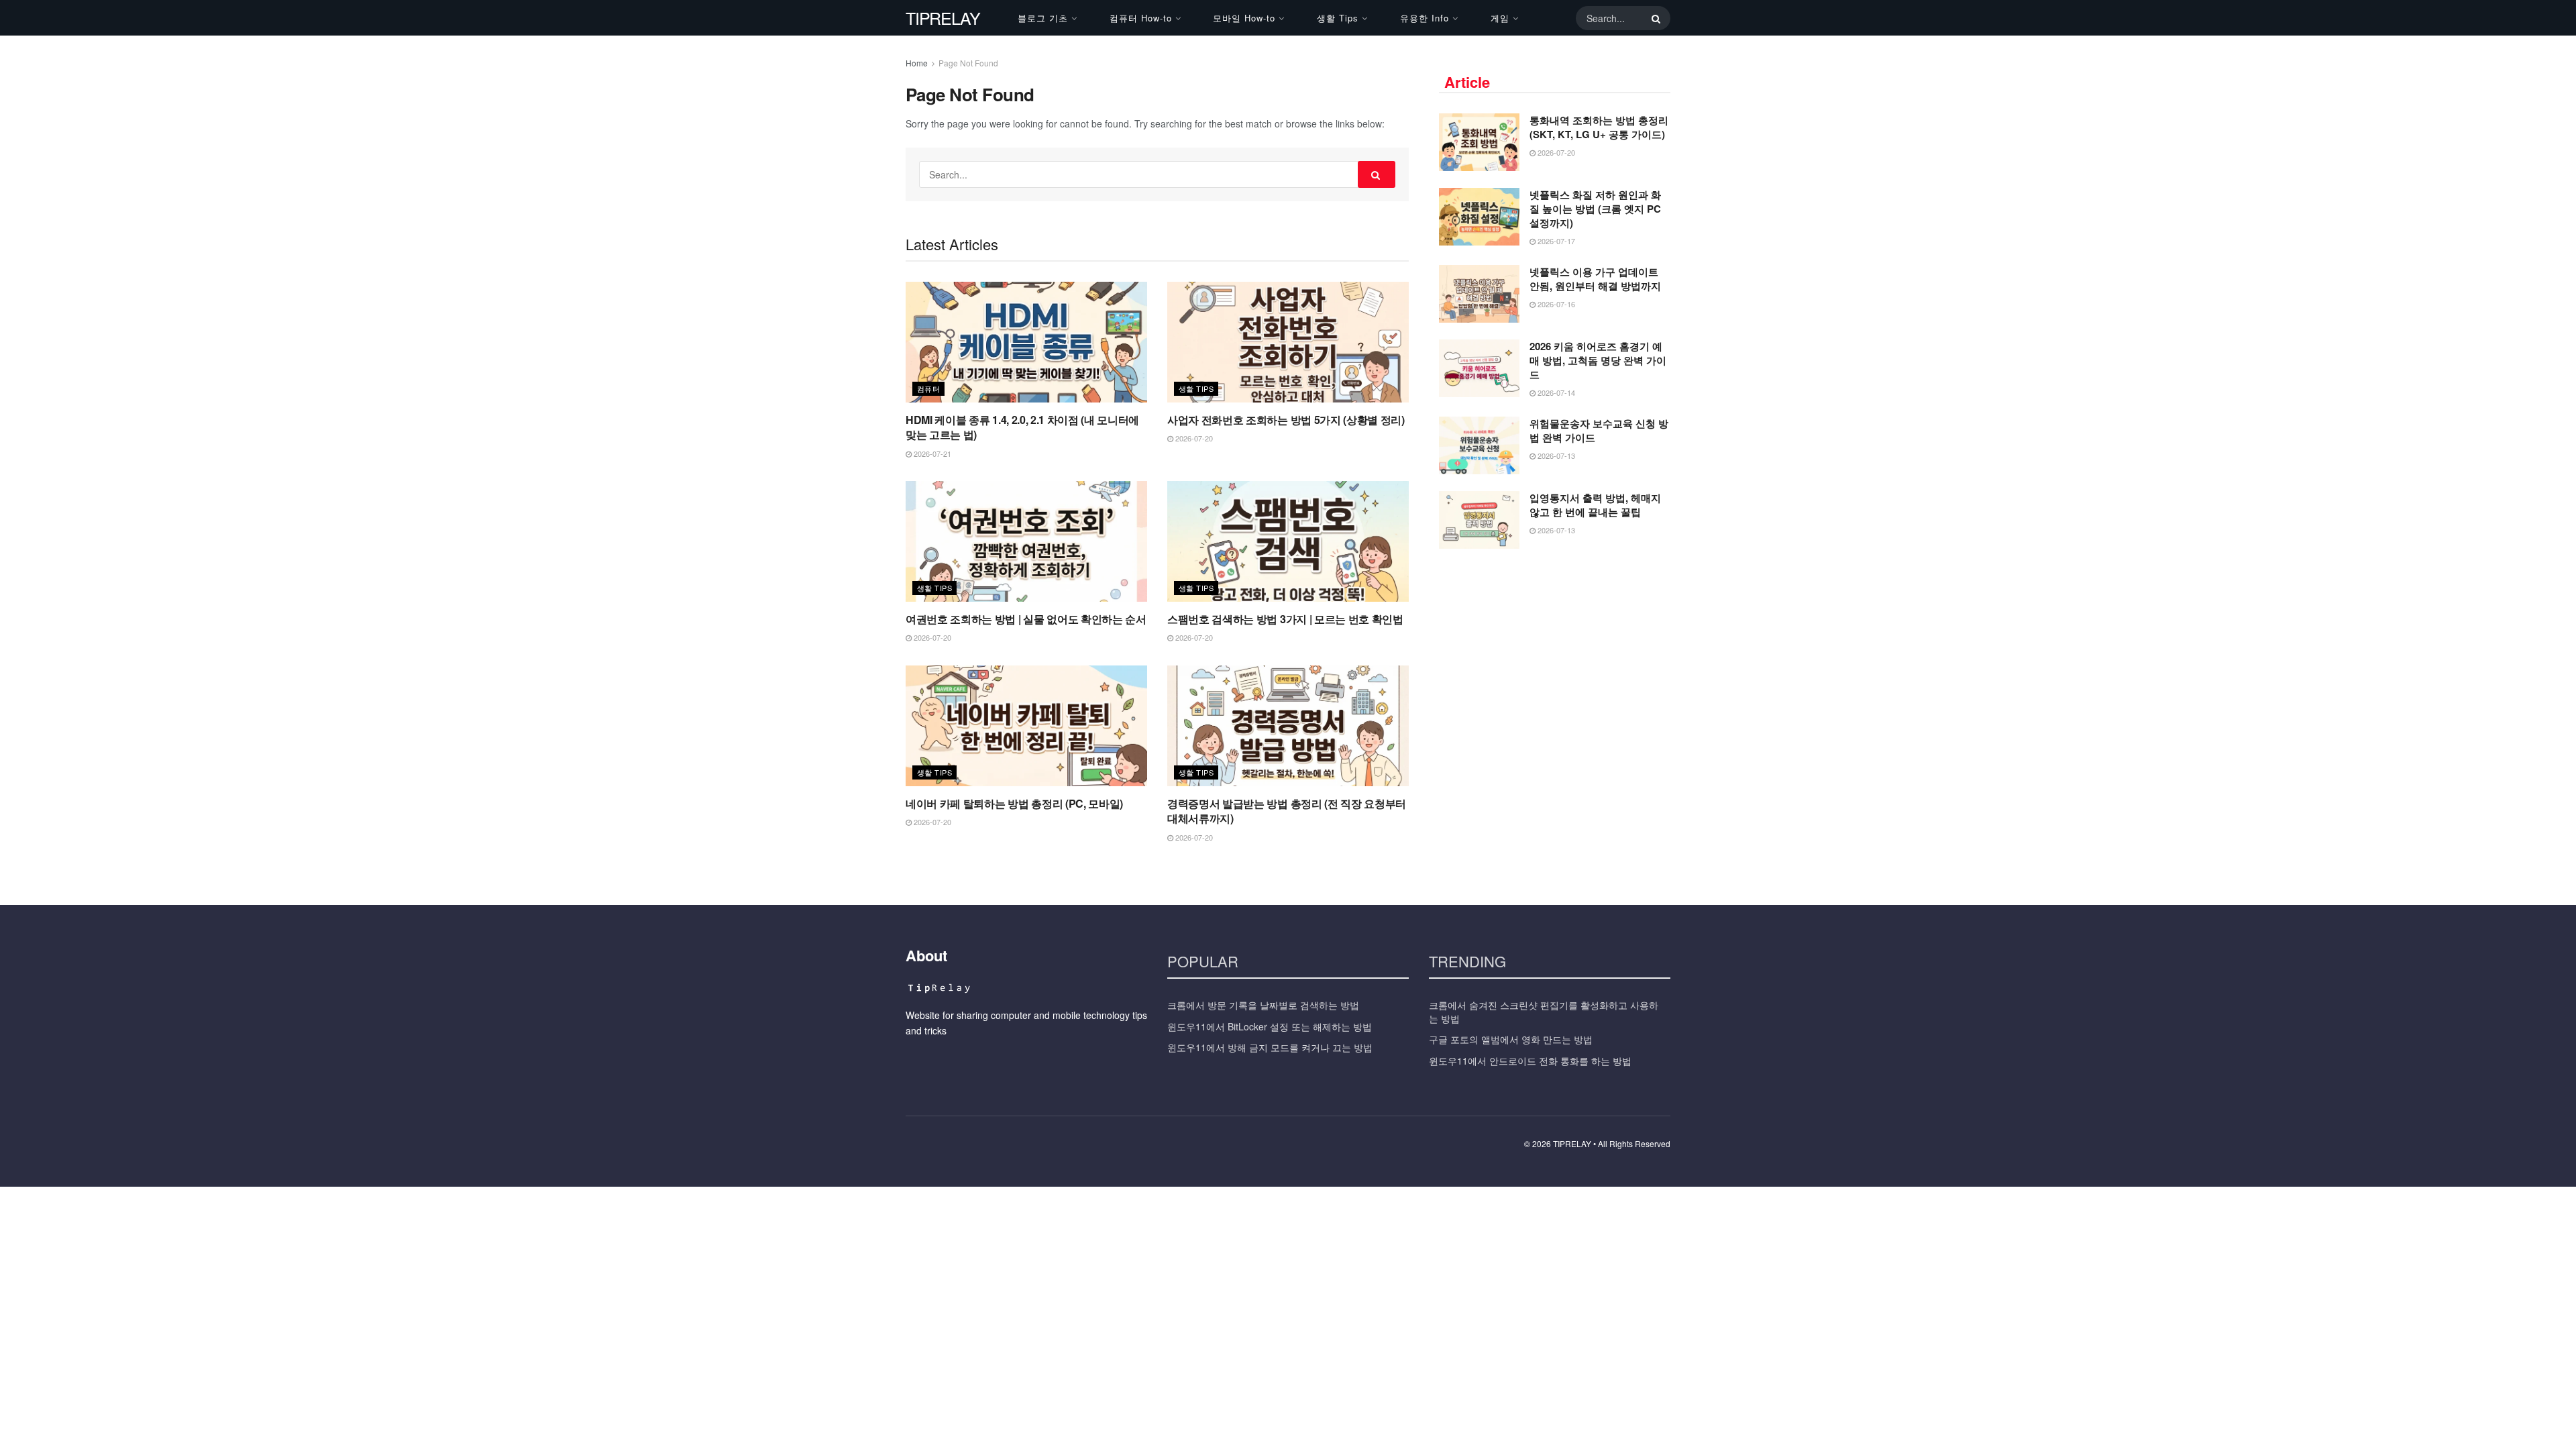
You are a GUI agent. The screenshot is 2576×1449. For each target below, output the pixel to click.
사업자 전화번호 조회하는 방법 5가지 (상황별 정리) (1286, 420)
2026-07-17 (1555, 241)
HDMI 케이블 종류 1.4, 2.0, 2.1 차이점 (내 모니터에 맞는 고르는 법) (1022, 427)
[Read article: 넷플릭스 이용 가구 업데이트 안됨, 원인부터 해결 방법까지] (1479, 294)
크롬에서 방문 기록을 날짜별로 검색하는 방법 (1263, 1005)
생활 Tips (1338, 18)
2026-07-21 (931, 453)
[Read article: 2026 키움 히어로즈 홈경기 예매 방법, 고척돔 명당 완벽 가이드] (1479, 368)
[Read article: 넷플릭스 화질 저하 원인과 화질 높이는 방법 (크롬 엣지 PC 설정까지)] (1479, 217)
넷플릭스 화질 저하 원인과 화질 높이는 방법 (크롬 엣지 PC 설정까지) (1595, 209)
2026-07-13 (1555, 455)
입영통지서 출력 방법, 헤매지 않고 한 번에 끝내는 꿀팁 (1595, 505)
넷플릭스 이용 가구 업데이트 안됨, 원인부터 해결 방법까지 (1595, 279)
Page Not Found (968, 63)
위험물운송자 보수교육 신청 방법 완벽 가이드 (1599, 430)
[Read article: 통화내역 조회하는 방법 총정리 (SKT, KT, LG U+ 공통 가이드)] (1479, 142)
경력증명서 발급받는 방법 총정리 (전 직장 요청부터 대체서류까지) (1287, 811)
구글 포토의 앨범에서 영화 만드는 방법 (1511, 1039)
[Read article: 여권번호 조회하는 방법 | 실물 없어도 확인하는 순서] (1026, 541)
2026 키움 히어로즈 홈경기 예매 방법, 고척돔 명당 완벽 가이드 (1598, 360)
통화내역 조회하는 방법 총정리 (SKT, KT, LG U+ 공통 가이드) (1599, 127)
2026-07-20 (1193, 438)
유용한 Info (1425, 18)
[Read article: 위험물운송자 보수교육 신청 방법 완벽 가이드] (1479, 445)
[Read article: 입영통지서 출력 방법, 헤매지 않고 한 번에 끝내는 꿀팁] (1479, 520)
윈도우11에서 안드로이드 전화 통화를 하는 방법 (1530, 1061)
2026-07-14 (1555, 392)
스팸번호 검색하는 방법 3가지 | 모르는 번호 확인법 (1285, 619)
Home (917, 63)
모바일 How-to (1244, 18)
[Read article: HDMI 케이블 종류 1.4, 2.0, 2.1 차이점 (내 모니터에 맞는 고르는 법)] (1026, 342)
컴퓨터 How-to (1141, 18)
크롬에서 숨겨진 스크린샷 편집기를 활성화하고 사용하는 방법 (1544, 1012)
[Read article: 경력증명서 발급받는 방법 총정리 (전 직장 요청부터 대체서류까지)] (1288, 726)
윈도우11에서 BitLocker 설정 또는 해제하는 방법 (1270, 1026)
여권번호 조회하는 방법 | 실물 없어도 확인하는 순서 (1026, 619)
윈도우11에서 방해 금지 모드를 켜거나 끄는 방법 (1270, 1047)
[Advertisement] (1555, 659)
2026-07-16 (1555, 304)
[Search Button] (1654, 18)
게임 (1500, 18)
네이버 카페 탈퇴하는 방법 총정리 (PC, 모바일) (1014, 803)
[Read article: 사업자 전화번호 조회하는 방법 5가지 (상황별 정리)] (1288, 342)
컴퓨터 (928, 388)
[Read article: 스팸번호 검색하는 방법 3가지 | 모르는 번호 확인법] (1288, 541)
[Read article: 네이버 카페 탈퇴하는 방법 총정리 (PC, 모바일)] (1026, 726)
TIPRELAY (943, 18)
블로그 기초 (1043, 18)
